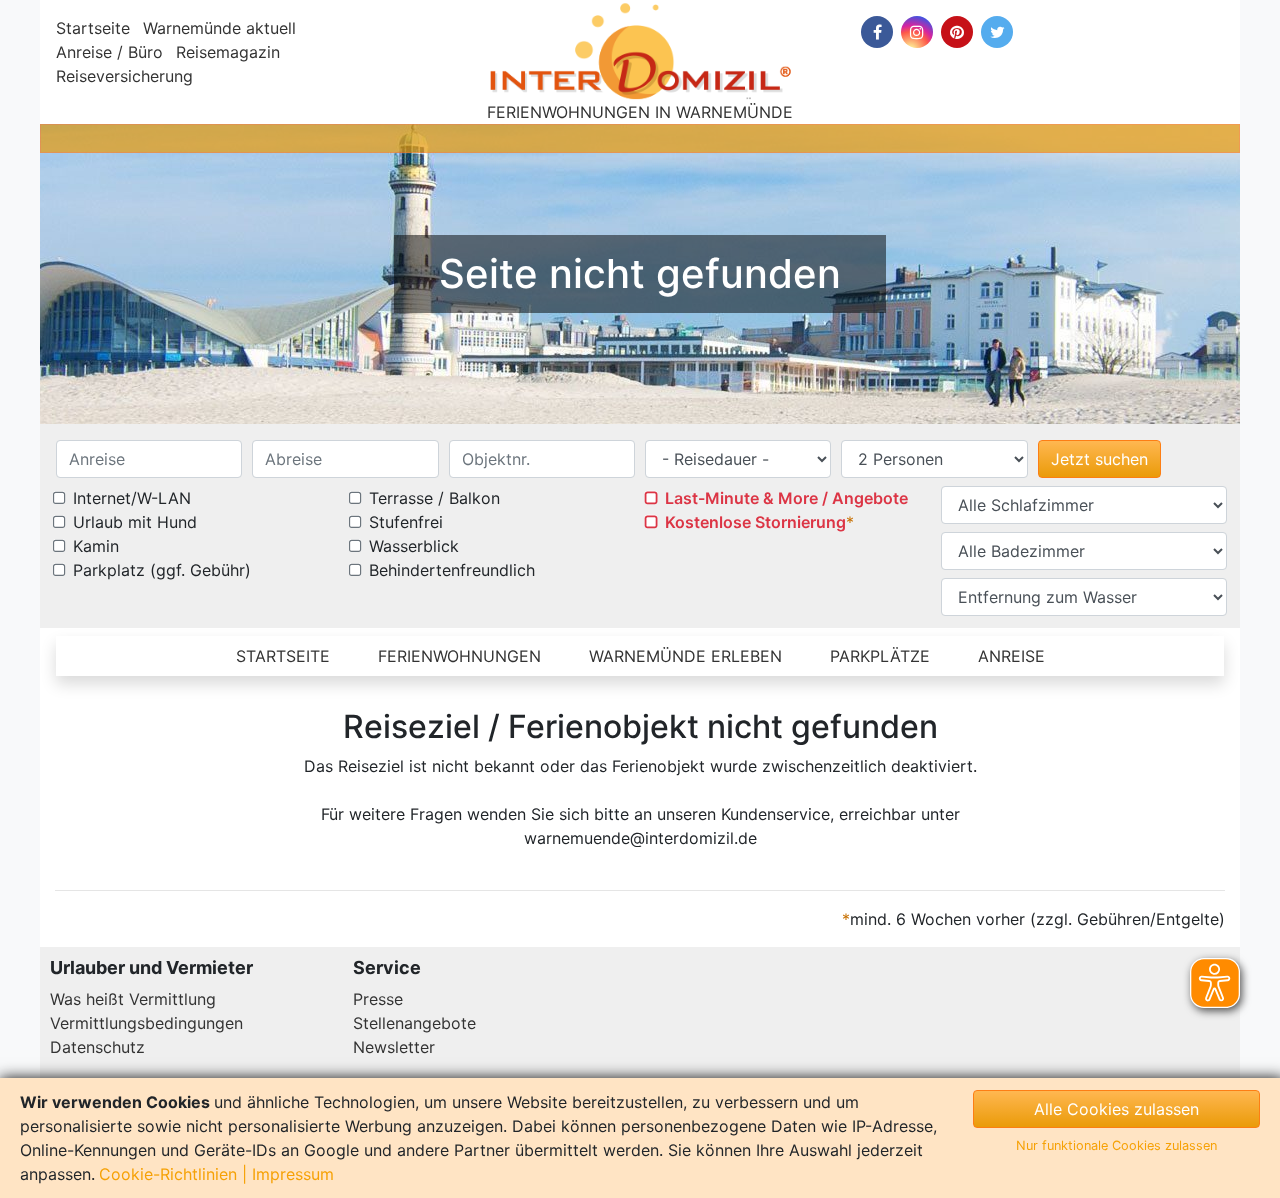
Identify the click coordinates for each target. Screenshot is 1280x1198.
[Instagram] (917, 32)
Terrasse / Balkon (434, 498)
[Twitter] (997, 32)
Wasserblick (414, 546)
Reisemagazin (228, 52)
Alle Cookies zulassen (1116, 1109)
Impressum (293, 1174)
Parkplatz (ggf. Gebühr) (162, 570)
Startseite (93, 28)
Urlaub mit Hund (135, 522)
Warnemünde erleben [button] (685, 656)
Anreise (1011, 656)
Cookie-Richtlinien (168, 1174)
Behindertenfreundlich (452, 570)
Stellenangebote (414, 1023)
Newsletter (394, 1047)
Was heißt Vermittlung (133, 999)
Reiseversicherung (124, 76)
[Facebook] (877, 32)
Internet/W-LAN (132, 498)
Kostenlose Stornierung (755, 522)
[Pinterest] (957, 32)
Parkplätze (880, 656)
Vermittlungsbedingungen (146, 1023)
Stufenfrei (406, 522)
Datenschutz (97, 1047)
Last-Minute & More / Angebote (786, 498)
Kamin (96, 546)
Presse (378, 999)
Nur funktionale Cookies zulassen (1116, 1145)
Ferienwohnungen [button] (459, 656)
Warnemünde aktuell (219, 28)
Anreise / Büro (109, 52)
